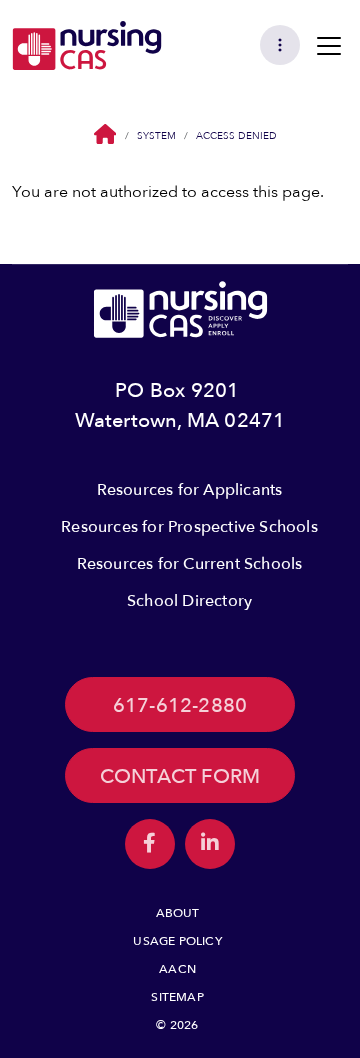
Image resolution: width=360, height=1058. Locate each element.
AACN (177, 969)
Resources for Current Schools (190, 564)
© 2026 (177, 1025)
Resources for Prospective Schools (189, 527)
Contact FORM (180, 776)
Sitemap (177, 997)
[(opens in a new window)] (150, 844)
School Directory (189, 601)
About (178, 913)
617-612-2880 (180, 705)
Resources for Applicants (190, 490)
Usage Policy (177, 941)
